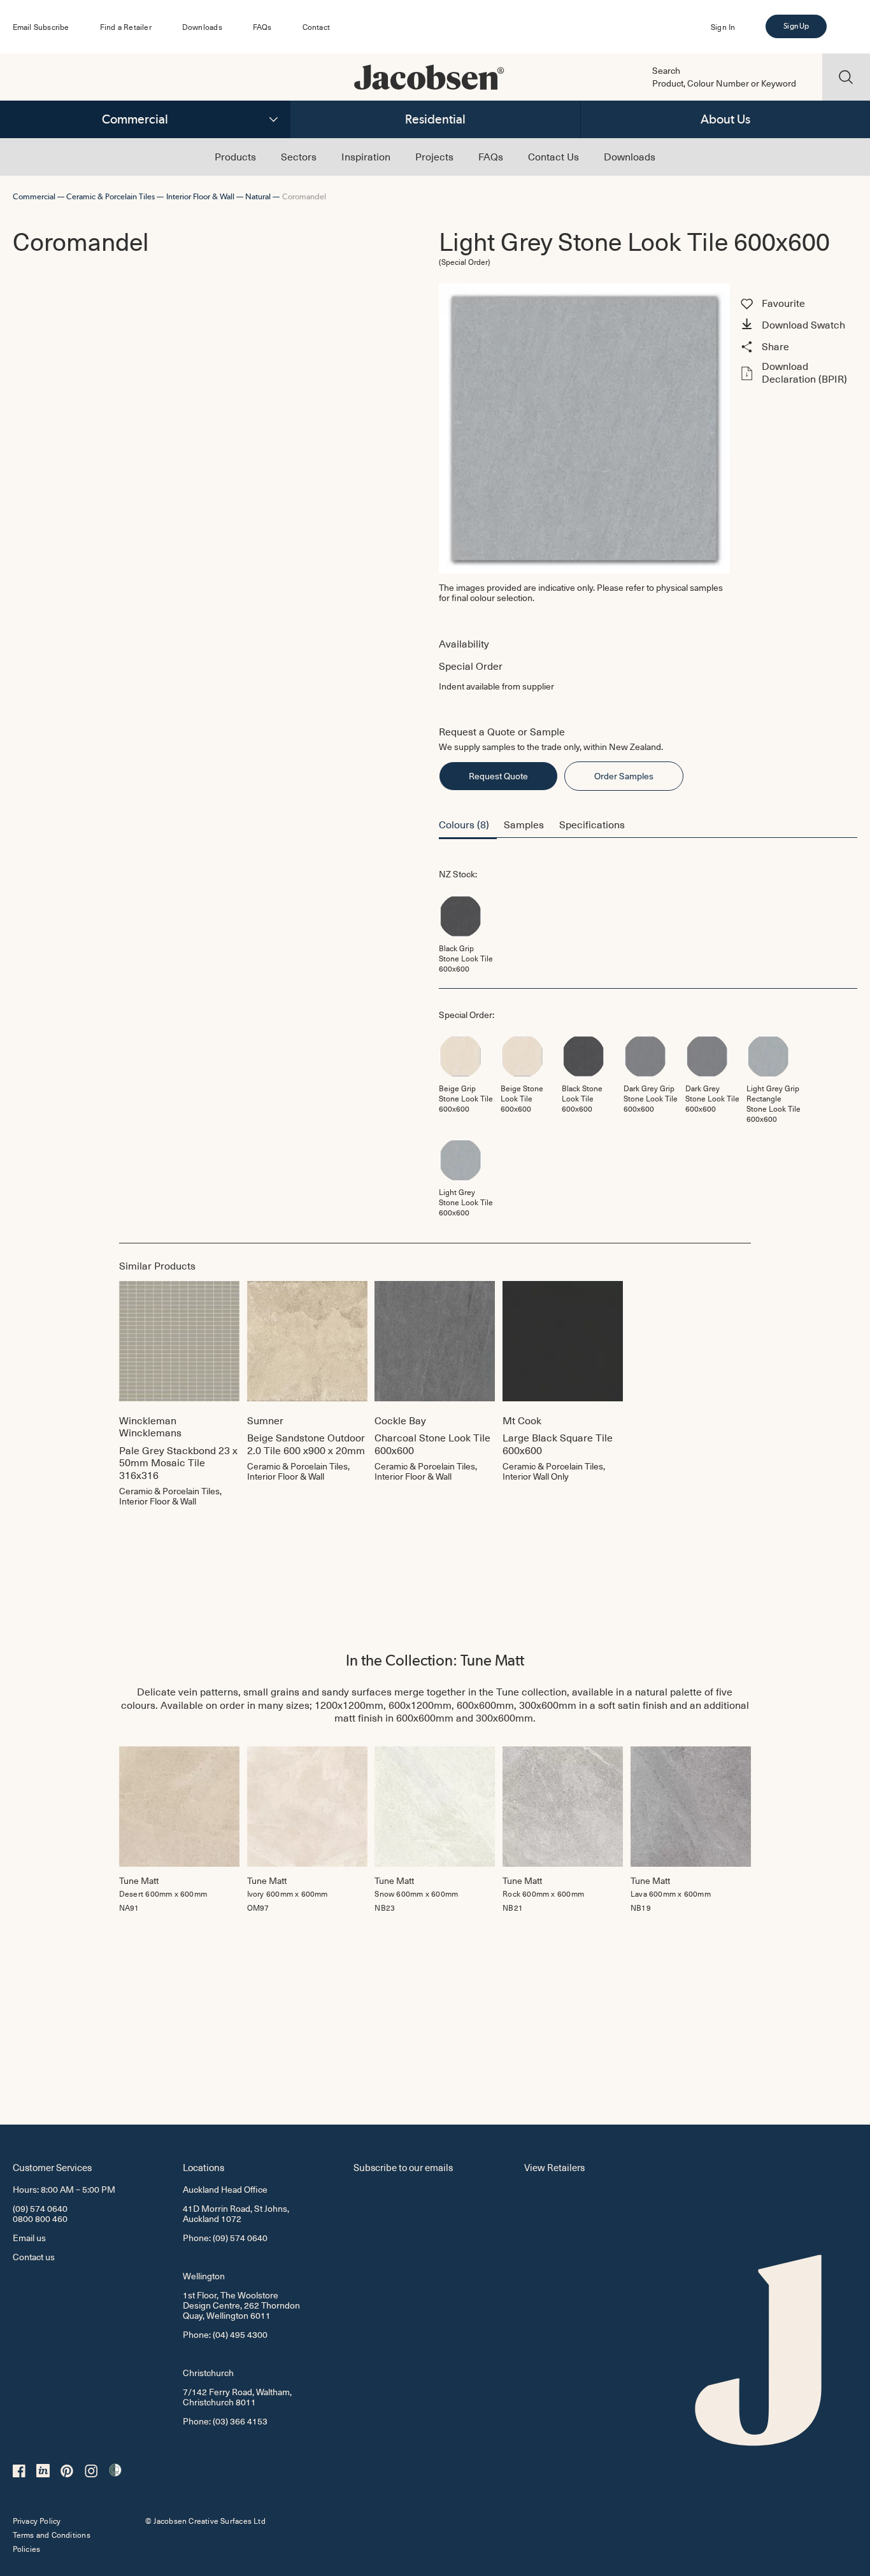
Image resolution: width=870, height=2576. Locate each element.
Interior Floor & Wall (200, 196)
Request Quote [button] (498, 776)
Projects (434, 156)
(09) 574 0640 (40, 2208)
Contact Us (553, 156)
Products (235, 156)
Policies (27, 2549)
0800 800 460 (40, 2219)
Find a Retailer (126, 27)
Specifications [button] (592, 824)
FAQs (262, 27)
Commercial (135, 119)
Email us (29, 2238)
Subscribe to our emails (403, 2167)
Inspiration (366, 156)
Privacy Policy (37, 2521)
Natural (258, 196)
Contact (316, 27)
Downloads (202, 27)
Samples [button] (524, 824)
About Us (725, 119)
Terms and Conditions (52, 2535)
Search (666, 71)
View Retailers (554, 2167)
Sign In (723, 27)
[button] (797, 326)
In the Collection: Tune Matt (435, 1660)
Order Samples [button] (624, 776)
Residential (435, 119)
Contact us (34, 2257)
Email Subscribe (41, 27)
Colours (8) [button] (464, 824)
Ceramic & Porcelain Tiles (111, 196)
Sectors (299, 156)
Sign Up (796, 26)
